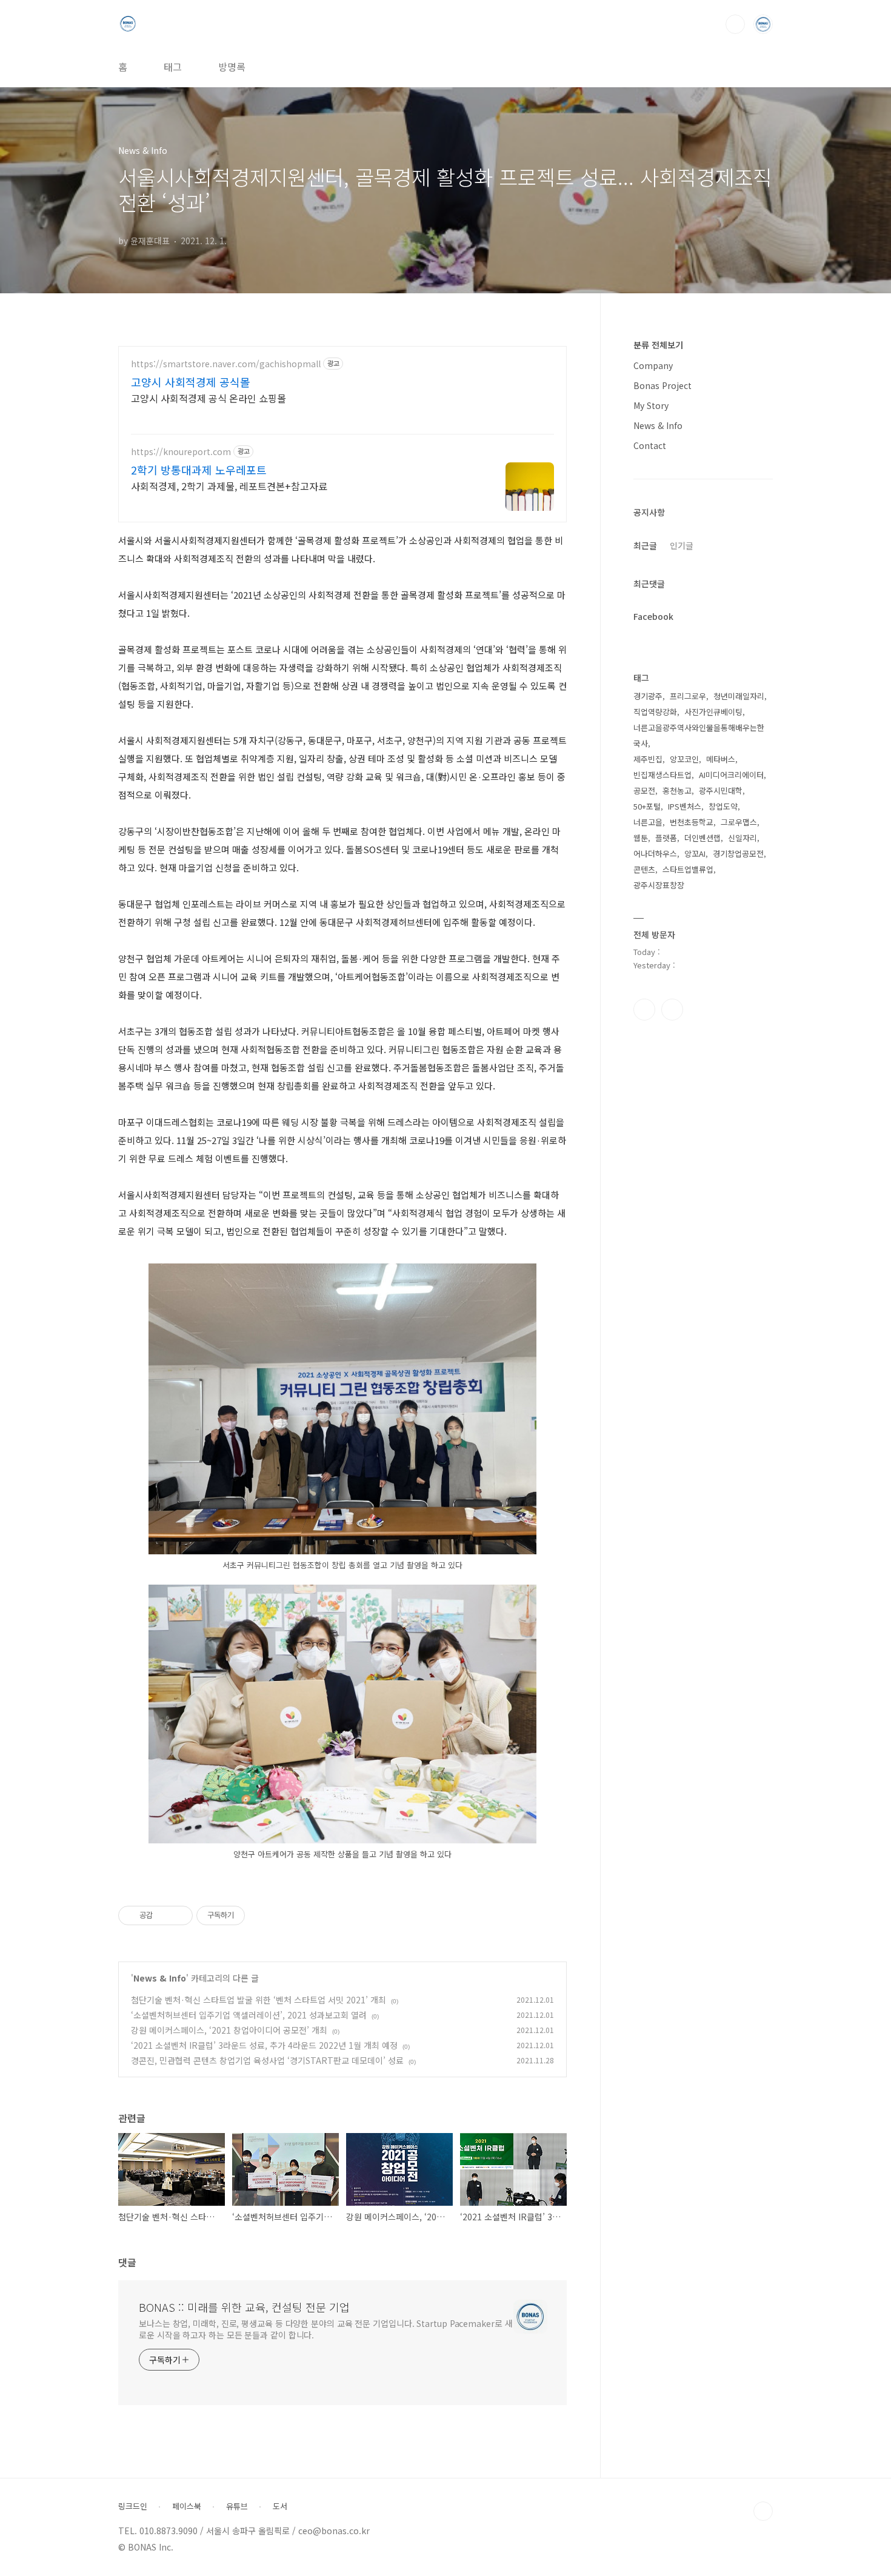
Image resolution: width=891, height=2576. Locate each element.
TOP (763, 2511)
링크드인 (133, 2506)
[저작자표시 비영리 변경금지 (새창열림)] (261, 1915)
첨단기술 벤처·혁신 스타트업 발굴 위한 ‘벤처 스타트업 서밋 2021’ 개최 (259, 2000)
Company (653, 365)
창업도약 (723, 806)
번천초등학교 (692, 822)
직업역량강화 (655, 712)
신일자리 (743, 838)
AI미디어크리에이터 (731, 775)
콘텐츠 (644, 869)
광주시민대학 (721, 790)
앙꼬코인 (684, 759)
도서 (280, 2506)
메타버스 (721, 759)
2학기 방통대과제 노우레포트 (199, 470)
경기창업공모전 (738, 854)
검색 (735, 24)
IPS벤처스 (685, 806)
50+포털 (647, 806)
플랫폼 (666, 838)
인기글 (682, 545)
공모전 (644, 790)
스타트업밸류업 (688, 869)
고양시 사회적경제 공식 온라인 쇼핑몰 (209, 398)
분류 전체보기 (658, 345)
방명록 (232, 67)
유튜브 (237, 2506)
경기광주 (648, 696)
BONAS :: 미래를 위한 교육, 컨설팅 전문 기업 (244, 2307)
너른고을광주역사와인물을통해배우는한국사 (699, 735)
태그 (173, 67)
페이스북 (644, 1010)
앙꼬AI (695, 854)
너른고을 (648, 822)
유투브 (672, 1010)
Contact (650, 445)
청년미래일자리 (739, 696)
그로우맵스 (739, 822)
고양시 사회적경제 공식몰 (191, 382)
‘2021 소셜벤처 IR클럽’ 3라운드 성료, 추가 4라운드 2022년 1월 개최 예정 (264, 2045)
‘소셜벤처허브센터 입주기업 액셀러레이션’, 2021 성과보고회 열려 (249, 2015)
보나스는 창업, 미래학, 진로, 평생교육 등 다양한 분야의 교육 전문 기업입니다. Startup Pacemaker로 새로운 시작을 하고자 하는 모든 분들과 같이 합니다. (325, 2329)
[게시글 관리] (179, 1915)
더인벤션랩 (702, 838)
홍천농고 (677, 790)
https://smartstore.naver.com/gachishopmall (226, 364)
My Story (651, 405)
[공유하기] (164, 1915)
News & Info (160, 1978)
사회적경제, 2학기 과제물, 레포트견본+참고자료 (229, 486)
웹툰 (641, 838)
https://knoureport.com (181, 452)
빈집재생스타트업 (662, 775)
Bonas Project (662, 385)
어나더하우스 (655, 854)
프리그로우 (688, 696)
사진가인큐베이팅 (713, 712)
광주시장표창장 (659, 885)
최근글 (645, 545)
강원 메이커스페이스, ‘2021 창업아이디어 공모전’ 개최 (229, 2030)
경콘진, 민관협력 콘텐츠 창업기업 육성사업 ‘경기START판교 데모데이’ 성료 (267, 2060)
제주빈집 (648, 759)
